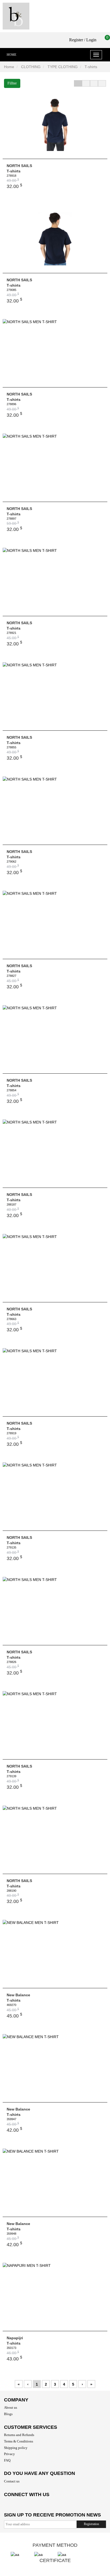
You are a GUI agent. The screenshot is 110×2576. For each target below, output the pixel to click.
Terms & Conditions (19, 2441)
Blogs (8, 2414)
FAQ (7, 2460)
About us (11, 2407)
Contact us (12, 2481)
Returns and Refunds (19, 2435)
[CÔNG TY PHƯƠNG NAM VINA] (16, 16)
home (11, 55)
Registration (91, 2524)
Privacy (9, 2454)
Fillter (12, 83)
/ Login (90, 40)
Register (76, 40)
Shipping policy (16, 2448)
